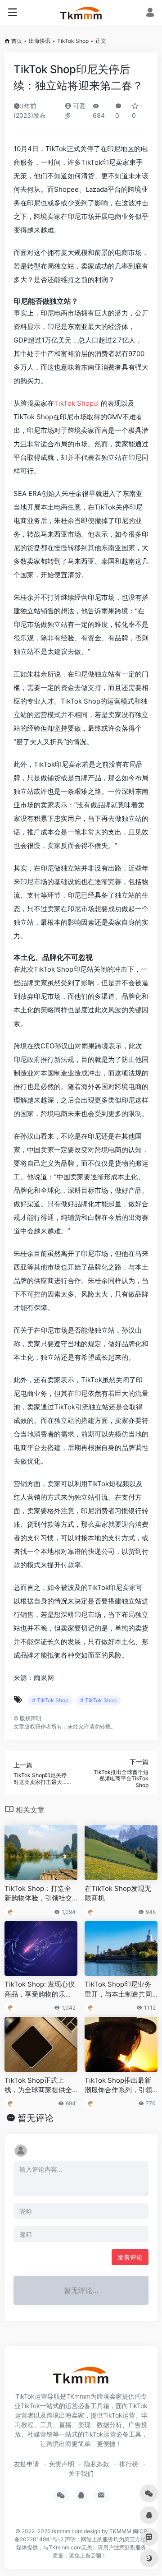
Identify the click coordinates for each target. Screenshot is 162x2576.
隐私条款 (97, 2464)
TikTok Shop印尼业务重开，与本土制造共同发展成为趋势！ (118, 1989)
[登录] (150, 13)
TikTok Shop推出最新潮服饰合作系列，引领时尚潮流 (118, 2085)
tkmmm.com (67, 2531)
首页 (17, 41)
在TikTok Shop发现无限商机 (118, 1893)
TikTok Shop (73, 41)
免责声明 (62, 2464)
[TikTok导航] (81, 13)
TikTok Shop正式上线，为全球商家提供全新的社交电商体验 (38, 2085)
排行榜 (129, 2464)
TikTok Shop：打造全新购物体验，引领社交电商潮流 (38, 1894)
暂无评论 (36, 2118)
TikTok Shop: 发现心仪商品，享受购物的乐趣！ (40, 1989)
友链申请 (27, 2464)
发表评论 (130, 2257)
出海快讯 (40, 41)
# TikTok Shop (50, 1700)
